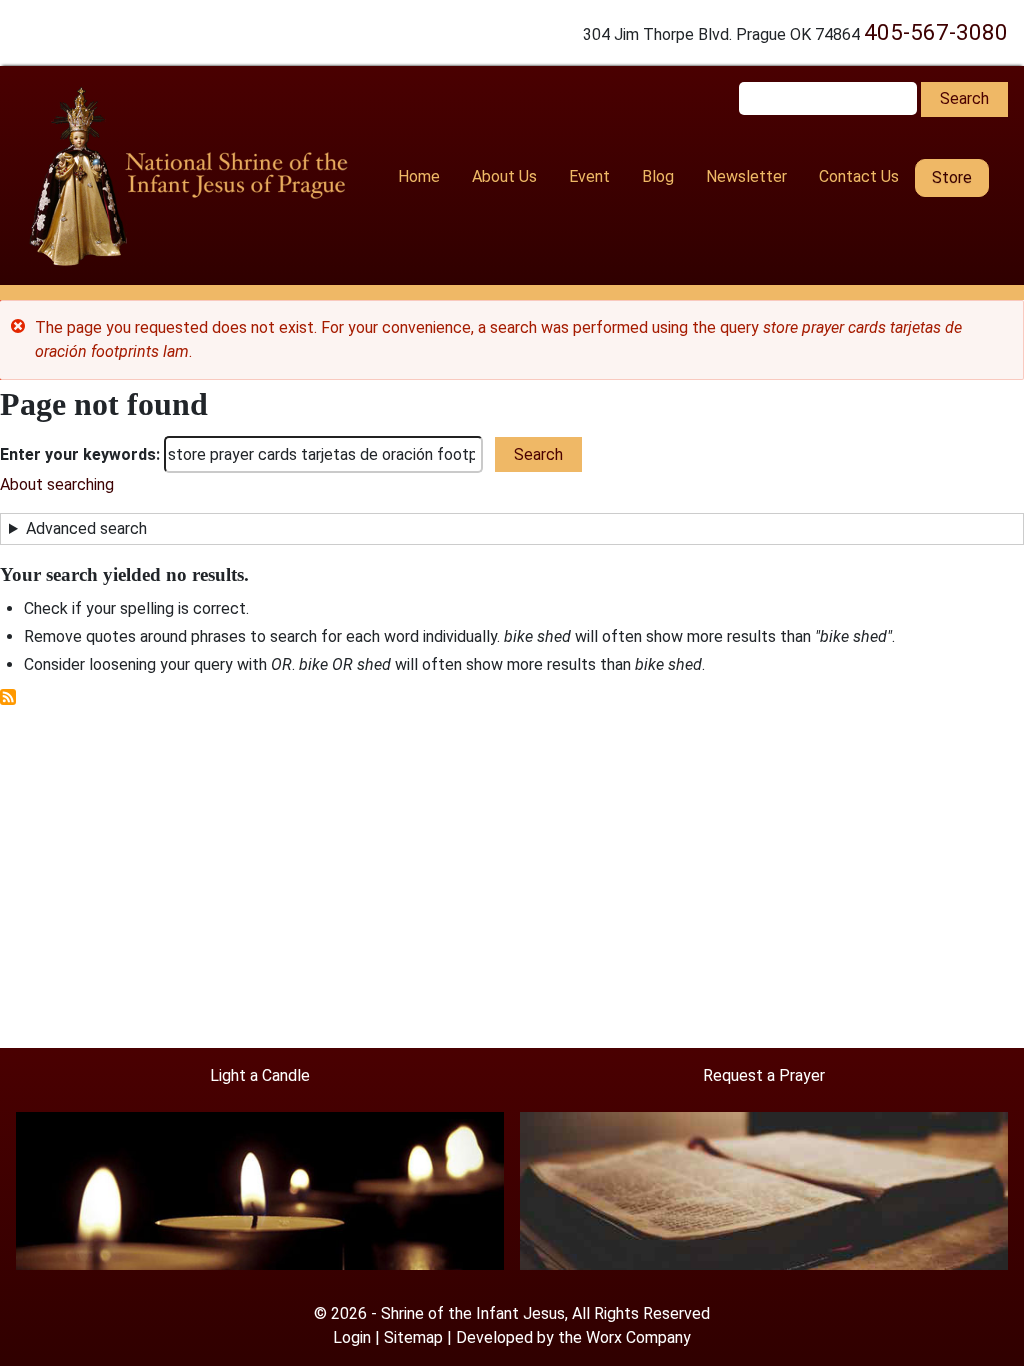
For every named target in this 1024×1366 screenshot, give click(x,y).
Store (952, 177)
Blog (658, 176)
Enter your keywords (78, 454)
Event (589, 176)
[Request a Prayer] (764, 1189)
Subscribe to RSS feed (8, 697)
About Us (504, 176)
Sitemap (413, 1337)
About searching (57, 484)
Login (352, 1337)
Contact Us (859, 176)
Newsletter (746, 176)
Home (419, 176)
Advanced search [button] (86, 528)
